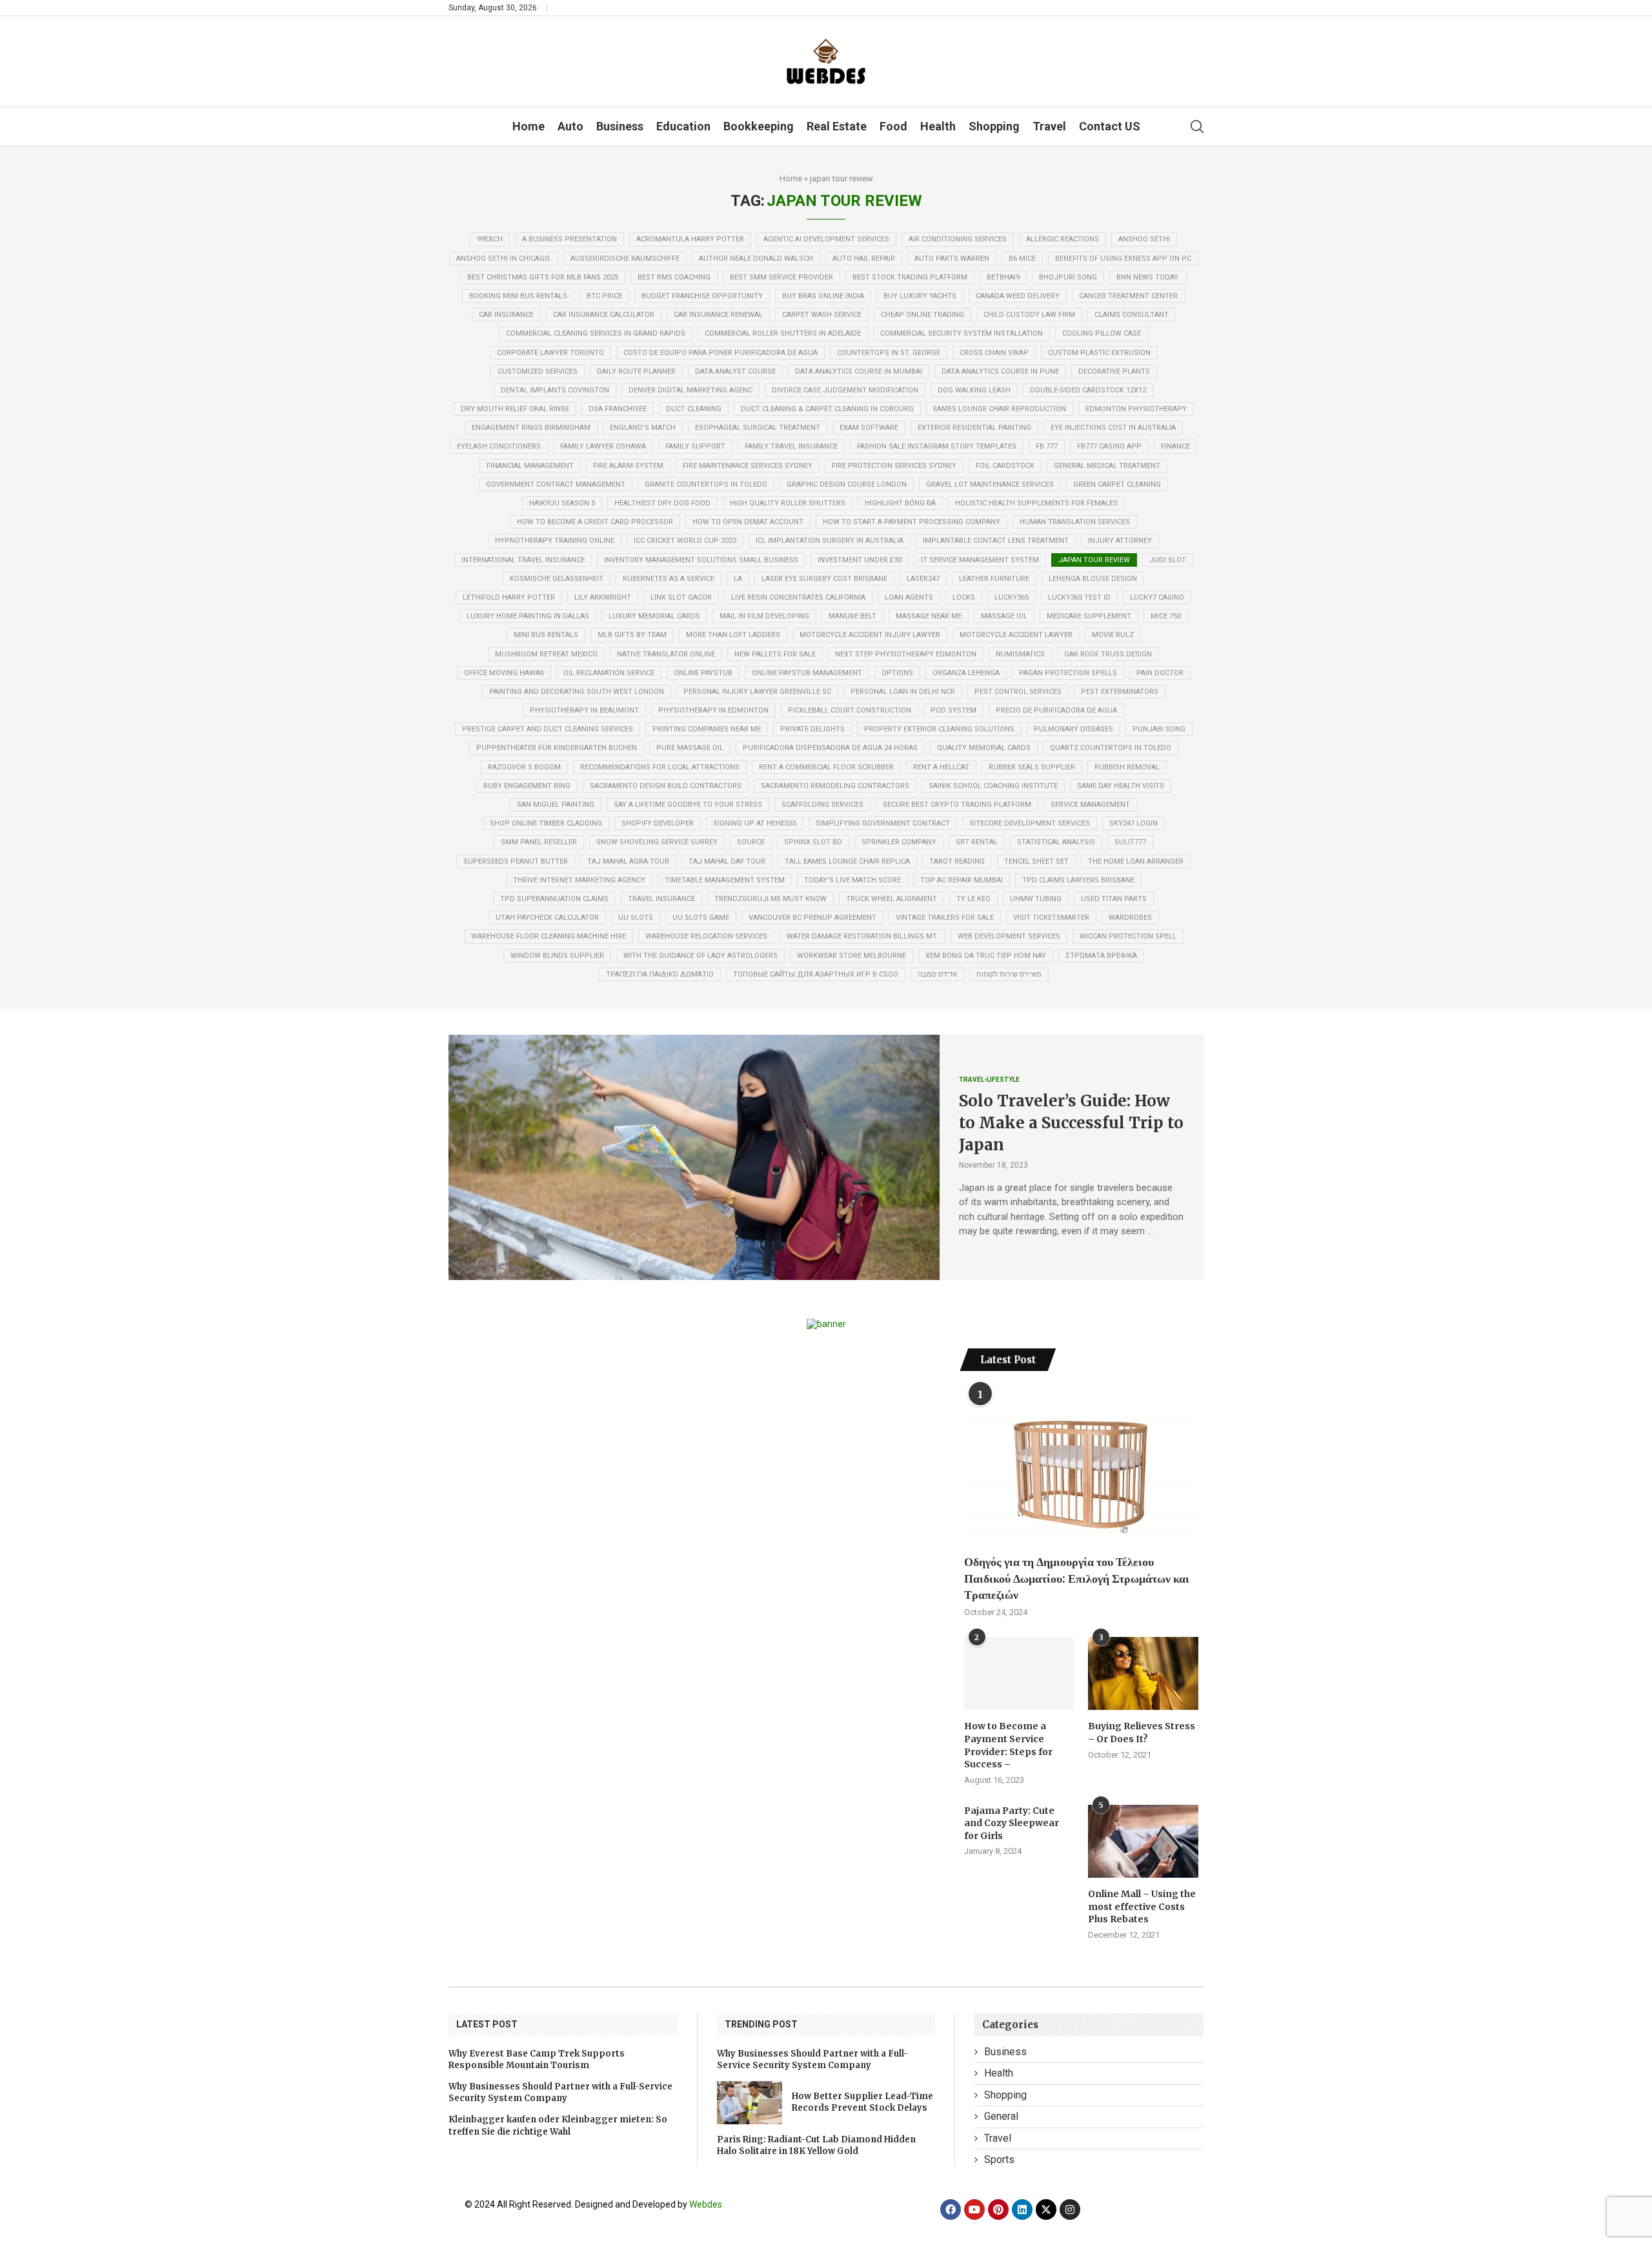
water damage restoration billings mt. (862, 936)
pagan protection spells (1068, 673)
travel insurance (661, 899)
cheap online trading (922, 315)
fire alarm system (628, 466)
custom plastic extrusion (1099, 353)
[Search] (1197, 127)
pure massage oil (690, 748)
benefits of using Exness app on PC (1123, 259)
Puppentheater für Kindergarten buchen (557, 748)
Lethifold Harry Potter (509, 597)
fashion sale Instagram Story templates (937, 446)
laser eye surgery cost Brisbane (824, 579)
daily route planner (636, 371)
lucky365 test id (1079, 597)
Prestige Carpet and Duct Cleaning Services (548, 729)
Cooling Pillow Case (1102, 333)
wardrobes (1130, 918)
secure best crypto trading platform (957, 805)
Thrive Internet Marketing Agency (579, 880)
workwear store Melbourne (851, 956)
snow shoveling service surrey (657, 842)
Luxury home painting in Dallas (528, 616)
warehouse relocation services (706, 936)
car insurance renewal (718, 315)
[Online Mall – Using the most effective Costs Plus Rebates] (1143, 1842)
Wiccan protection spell (1128, 936)
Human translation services (1075, 522)
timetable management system (725, 880)
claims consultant (1132, 315)
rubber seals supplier (1032, 767)
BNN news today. (1148, 277)
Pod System (953, 710)
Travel (1049, 126)
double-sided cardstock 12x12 (1088, 390)
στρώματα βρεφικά (1101, 956)
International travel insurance (523, 560)
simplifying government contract (883, 823)
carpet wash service (822, 315)
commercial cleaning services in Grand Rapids (596, 333)
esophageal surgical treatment (758, 428)
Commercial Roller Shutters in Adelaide (783, 333)
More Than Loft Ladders (733, 635)
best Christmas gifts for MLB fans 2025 (543, 277)
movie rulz (1113, 635)
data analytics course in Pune (1000, 371)
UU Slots (636, 918)
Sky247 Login (1133, 823)
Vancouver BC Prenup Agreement (812, 918)
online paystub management (807, 673)
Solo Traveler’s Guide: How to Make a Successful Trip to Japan (1071, 1122)
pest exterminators (1120, 692)
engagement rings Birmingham (531, 428)
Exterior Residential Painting (974, 428)
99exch (490, 239)
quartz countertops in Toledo (1111, 748)
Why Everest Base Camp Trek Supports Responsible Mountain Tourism (537, 2059)
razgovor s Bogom (524, 767)
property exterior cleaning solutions (939, 729)
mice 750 (1166, 616)
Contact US (1110, 126)
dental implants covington (555, 390)
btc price (604, 296)
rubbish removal (1127, 767)
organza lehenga (966, 673)
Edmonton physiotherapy (1136, 409)
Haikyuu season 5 (562, 503)
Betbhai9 (1003, 277)
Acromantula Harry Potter (690, 239)
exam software (869, 428)
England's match (643, 428)
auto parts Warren (952, 259)
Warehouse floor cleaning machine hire (549, 936)
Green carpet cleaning (1117, 484)
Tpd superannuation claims (554, 899)
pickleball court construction (850, 710)
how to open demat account (748, 522)
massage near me (929, 616)
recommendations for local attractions (660, 767)
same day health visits (1121, 786)
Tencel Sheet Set (1036, 861)
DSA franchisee (618, 409)
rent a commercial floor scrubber (826, 767)
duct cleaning (694, 409)
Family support (695, 446)
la (738, 579)
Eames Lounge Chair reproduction (1000, 409)
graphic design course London (847, 484)
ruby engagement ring (527, 786)
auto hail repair (864, 259)
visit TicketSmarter (1051, 918)
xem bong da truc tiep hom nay (986, 956)
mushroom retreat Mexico (546, 654)
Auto (570, 126)
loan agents (909, 597)
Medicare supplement (1089, 616)
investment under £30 (860, 560)
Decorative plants (1114, 371)
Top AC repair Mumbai (962, 880)
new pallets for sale (775, 654)
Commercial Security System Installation (962, 333)
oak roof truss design (1108, 654)
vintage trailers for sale (945, 918)
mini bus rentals (546, 635)
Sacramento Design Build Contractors (666, 786)
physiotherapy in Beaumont (584, 710)
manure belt (852, 616)
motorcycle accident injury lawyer (870, 635)
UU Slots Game (701, 918)
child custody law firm (1029, 315)
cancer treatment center (1128, 296)
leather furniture (994, 579)
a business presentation (569, 239)
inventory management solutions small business (701, 560)
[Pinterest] (998, 2209)
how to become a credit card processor (595, 522)
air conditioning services (958, 239)
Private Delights (812, 729)
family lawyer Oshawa (603, 446)
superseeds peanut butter (516, 861)
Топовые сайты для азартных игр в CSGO (816, 974)
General (1001, 2116)
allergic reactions (1063, 239)
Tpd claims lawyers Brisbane (1078, 880)
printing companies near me (707, 729)
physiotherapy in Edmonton (713, 710)
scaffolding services (822, 805)
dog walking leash (974, 390)
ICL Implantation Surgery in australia (830, 541)
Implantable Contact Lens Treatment (996, 541)
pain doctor (1160, 673)
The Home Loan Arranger (1136, 861)
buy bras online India (823, 296)
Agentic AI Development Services (826, 239)
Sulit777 (1130, 842)
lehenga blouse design (1093, 579)
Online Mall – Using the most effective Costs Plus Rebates (1142, 1906)
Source (751, 842)
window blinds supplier (557, 956)
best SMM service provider (781, 277)
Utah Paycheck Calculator (547, 918)
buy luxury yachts (920, 296)
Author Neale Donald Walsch (756, 259)
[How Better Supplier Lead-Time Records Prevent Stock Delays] (750, 2103)
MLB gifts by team (632, 635)
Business (620, 126)
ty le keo (973, 899)
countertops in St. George (889, 353)
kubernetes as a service (669, 579)
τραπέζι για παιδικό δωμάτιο (660, 974)
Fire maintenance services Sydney (748, 466)
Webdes (706, 2204)
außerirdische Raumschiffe (625, 259)
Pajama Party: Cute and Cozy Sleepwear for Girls (1012, 1823)
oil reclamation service (609, 673)
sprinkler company (899, 842)
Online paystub (703, 673)
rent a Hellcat (941, 767)
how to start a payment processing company (912, 522)
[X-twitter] (1046, 2209)
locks (964, 597)
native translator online (666, 654)
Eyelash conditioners (499, 446)
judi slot (1168, 560)
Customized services (538, 371)
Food (893, 126)
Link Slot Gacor (681, 597)
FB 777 (1047, 446)
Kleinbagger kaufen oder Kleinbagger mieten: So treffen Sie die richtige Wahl (558, 2125)
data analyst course (735, 371)
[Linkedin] (1022, 2209)
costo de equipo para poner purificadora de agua (720, 353)
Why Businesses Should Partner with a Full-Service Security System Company (560, 2092)
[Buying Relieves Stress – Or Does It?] (1143, 1674)
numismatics (1020, 654)
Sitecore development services (1030, 823)
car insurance (506, 315)
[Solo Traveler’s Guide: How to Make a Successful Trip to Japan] (694, 1157)
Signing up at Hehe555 (755, 823)
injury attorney (1120, 541)
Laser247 (923, 579)
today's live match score (852, 880)
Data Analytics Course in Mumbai (859, 371)
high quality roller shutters (788, 503)
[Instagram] (1070, 2209)
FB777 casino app (1109, 446)
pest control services (1018, 692)
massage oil (1004, 616)
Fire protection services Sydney (894, 466)
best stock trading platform (910, 277)
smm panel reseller (539, 842)
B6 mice (1022, 259)
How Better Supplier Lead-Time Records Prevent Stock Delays (862, 2102)
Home (529, 126)
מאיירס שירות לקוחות (1009, 974)
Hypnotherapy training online (555, 541)
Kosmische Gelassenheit (557, 579)
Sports (999, 2159)
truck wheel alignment (891, 899)
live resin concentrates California (798, 597)
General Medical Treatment (1107, 466)
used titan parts (1114, 899)
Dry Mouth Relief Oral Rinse (515, 409)
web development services (1009, 936)
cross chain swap (994, 353)
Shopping (994, 126)
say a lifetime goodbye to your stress (688, 805)
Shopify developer (658, 823)
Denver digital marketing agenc (690, 390)
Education (683, 126)
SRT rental (977, 842)
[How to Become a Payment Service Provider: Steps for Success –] (1019, 1674)
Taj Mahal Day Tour (727, 861)
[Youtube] (974, 2209)
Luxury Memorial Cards (654, 616)
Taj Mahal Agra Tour (628, 861)
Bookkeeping (759, 126)
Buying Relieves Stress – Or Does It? (1142, 1732)
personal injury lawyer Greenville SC (757, 692)
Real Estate (837, 126)
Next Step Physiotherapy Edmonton (906, 654)
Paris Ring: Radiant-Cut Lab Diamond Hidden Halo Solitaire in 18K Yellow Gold (816, 2145)
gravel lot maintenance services (990, 484)
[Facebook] (951, 2209)
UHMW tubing (1036, 899)
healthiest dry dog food (662, 503)
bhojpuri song (1068, 277)
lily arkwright (603, 597)
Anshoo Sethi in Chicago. (504, 259)
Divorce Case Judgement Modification (845, 390)
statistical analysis (1056, 842)
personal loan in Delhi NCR (903, 692)
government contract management (556, 484)
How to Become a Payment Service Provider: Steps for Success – (1008, 1745)
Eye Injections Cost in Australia (1113, 428)
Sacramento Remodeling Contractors (835, 786)
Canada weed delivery (1018, 296)
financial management (530, 466)
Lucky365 (1012, 597)
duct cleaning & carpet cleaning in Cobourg (827, 409)
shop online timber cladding (546, 823)
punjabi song (1159, 729)
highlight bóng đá (900, 503)
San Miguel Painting (556, 805)
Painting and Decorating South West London (577, 692)
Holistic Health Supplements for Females (1036, 503)
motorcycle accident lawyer (1016, 635)
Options (897, 673)
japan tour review (1094, 560)
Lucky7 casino (1157, 597)
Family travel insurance (791, 446)
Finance (1175, 446)
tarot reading (957, 861)
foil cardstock (1005, 466)
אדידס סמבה (937, 974)
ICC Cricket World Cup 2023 (685, 541)
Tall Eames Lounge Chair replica (847, 861)
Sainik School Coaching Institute (993, 786)
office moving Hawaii (504, 673)
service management (1090, 805)
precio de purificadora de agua (1056, 710)
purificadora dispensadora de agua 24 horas (830, 748)
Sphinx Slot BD (813, 842)
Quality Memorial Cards (984, 748)
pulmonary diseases (1073, 729)
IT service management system (980, 560)
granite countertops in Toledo (706, 484)
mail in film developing (764, 616)
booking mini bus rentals (518, 296)
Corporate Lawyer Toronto (550, 353)
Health (938, 126)
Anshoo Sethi (1144, 239)
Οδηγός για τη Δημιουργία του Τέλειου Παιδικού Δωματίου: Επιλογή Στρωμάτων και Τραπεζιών (1077, 1578)
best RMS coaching (674, 277)
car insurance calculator (604, 315)
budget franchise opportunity (702, 296)
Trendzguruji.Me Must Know (771, 899)
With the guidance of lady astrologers (700, 956)
